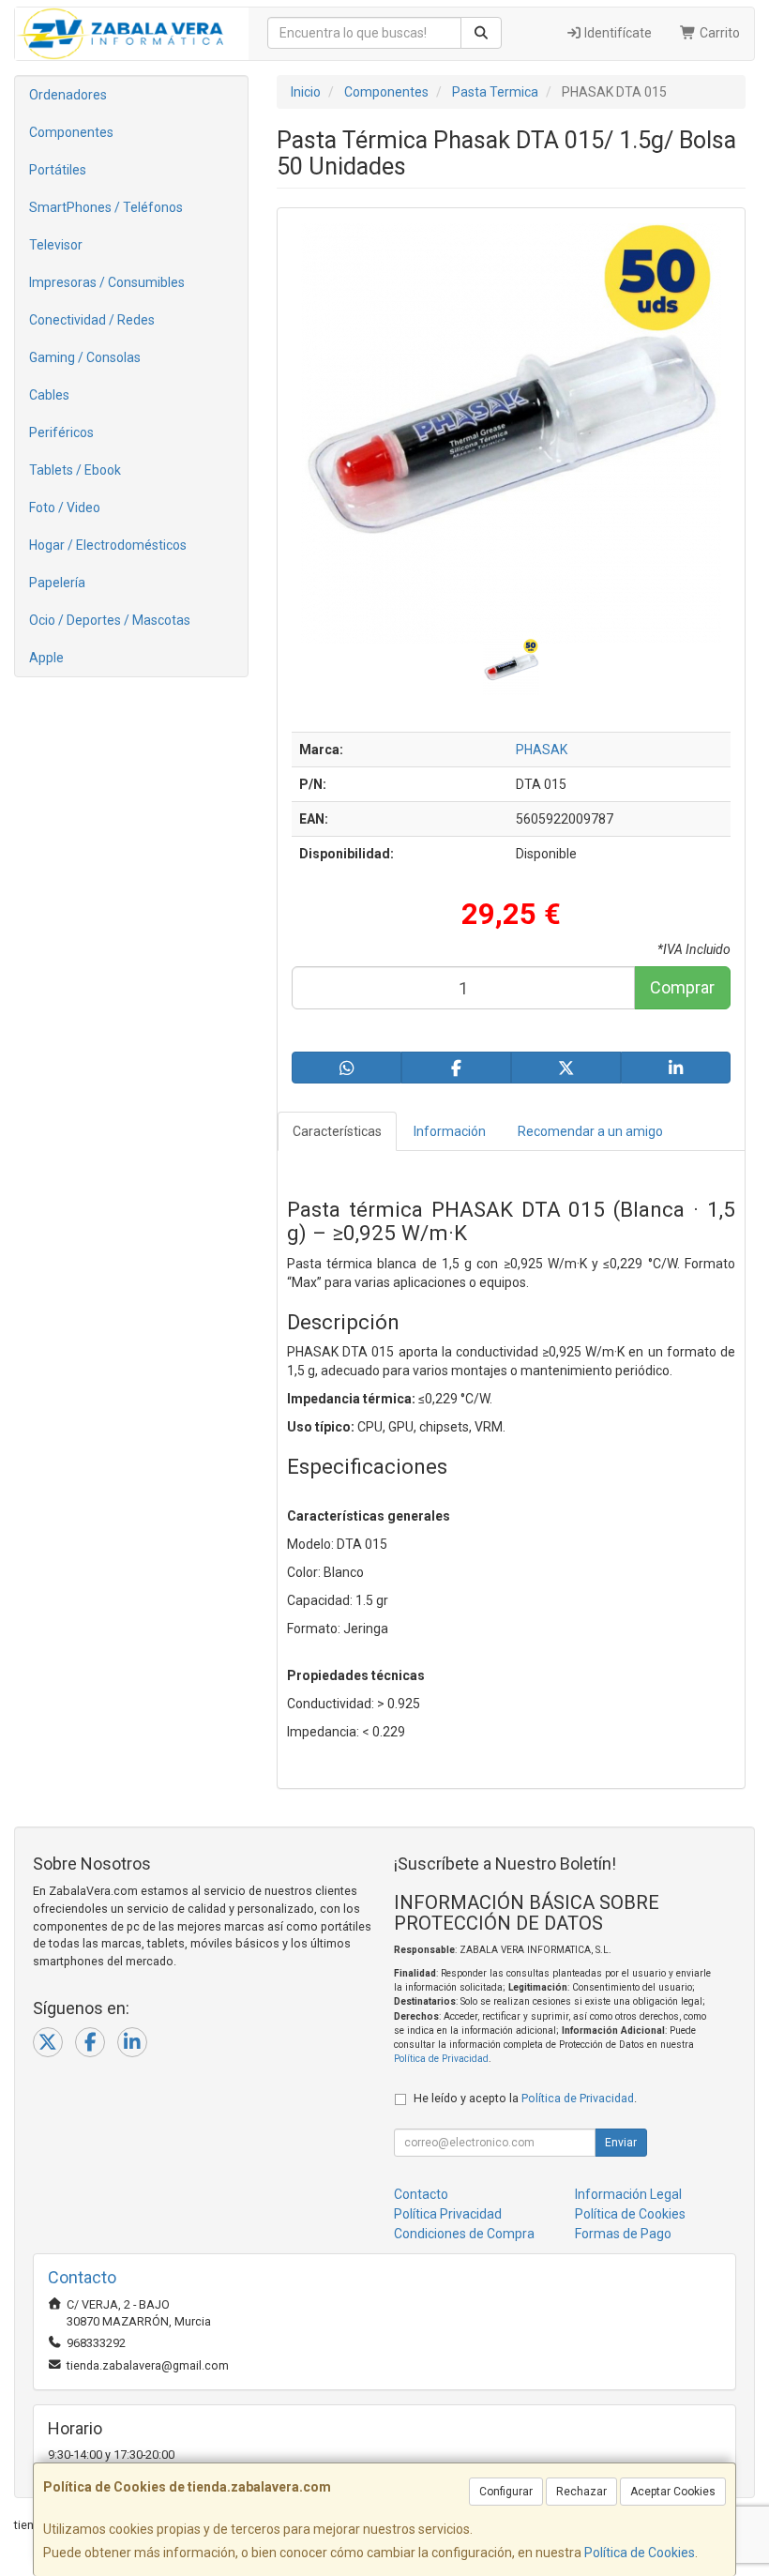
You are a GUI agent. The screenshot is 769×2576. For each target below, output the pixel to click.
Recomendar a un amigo (590, 1131)
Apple (46, 658)
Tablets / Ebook (75, 470)
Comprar (682, 987)
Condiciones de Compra (464, 2234)
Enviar (621, 2143)
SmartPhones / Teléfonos (106, 207)
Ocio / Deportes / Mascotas (110, 620)
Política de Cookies (640, 2553)
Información (450, 1131)
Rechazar (581, 2492)
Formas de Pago (623, 2234)
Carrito (718, 33)
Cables (49, 395)
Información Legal (628, 2194)
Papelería (57, 583)
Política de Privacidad (441, 2059)
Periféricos (61, 432)
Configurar (506, 2492)
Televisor (56, 245)
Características (337, 1131)
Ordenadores (68, 95)
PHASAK (542, 750)
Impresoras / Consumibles (107, 282)
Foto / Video (65, 508)
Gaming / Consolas (85, 357)
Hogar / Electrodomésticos (108, 545)
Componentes (71, 132)
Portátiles (58, 170)
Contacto (421, 2194)
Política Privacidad (448, 2214)
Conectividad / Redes (92, 320)
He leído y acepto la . (525, 2098)
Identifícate (617, 33)
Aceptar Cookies (673, 2492)
